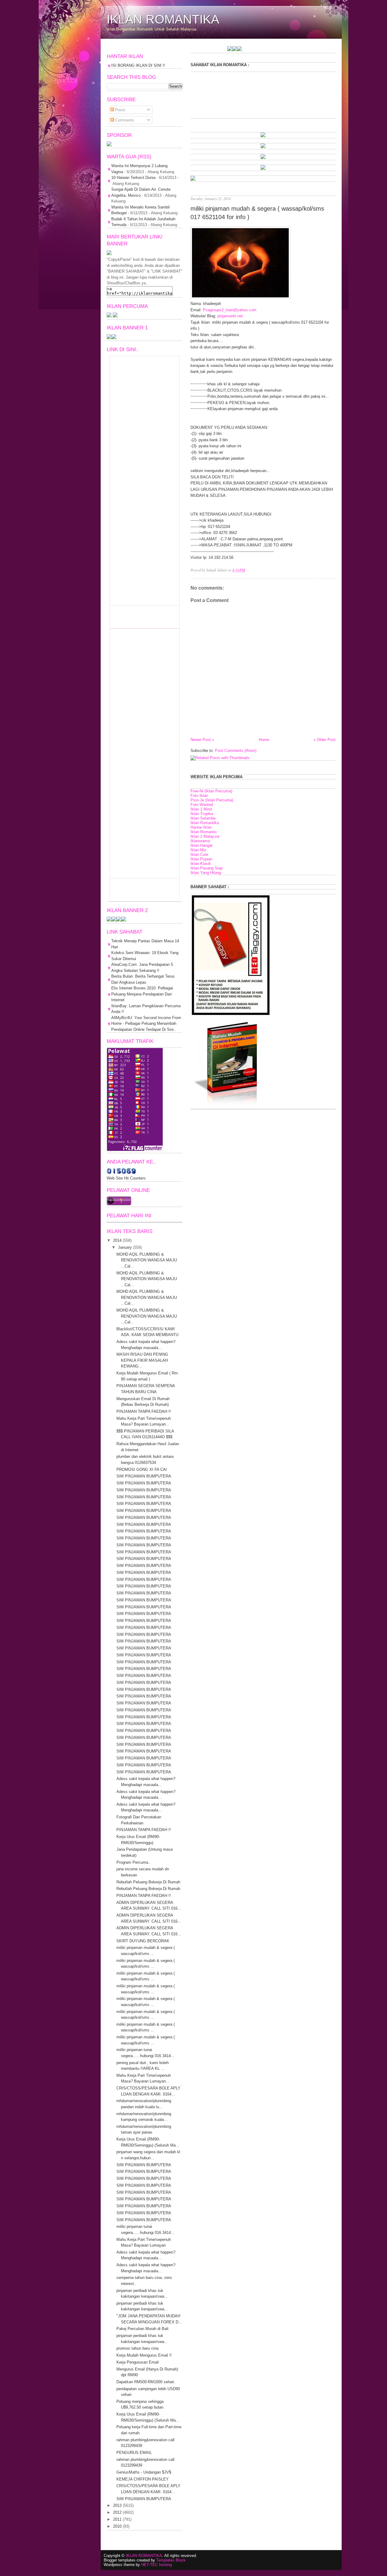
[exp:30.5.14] (263, 136)
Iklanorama (200, 841)
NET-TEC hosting (156, 2565)
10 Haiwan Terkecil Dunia (133, 178)
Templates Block (171, 2560)
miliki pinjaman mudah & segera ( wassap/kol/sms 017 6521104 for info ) (257, 213)
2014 (117, 1240)
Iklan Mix (198, 850)
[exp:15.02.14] (263, 147)
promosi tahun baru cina (137, 2348)
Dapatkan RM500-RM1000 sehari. (146, 2382)
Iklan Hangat (202, 845)
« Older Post (325, 740)
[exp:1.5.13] (109, 338)
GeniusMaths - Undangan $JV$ (144, 2472)
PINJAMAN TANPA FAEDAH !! (144, 1411)
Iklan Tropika (202, 814)
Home (264, 740)
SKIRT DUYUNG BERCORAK (143, 1941)
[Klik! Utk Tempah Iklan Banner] (201, 50)
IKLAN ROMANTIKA (163, 19)
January (125, 1247)
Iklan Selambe (203, 818)
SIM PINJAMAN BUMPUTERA (144, 1476)
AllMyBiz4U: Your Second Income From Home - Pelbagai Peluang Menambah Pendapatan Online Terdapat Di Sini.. (146, 1024)
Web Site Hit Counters (126, 1178)
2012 (117, 2512)
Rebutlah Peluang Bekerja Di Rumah (148, 1882)
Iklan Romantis (204, 832)
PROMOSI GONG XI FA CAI (142, 1469)
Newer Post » (202, 740)
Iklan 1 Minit (201, 809)
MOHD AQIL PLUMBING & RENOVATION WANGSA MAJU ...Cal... (147, 1260)
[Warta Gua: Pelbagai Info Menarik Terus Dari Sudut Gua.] (109, 145)
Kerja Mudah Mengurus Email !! (144, 2355)
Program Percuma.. (133, 1862)
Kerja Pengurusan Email (138, 2362)
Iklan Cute (199, 854)
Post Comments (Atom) (236, 751)
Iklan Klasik (201, 864)
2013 (117, 2505)
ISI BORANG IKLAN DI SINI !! (138, 65)
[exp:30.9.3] (114, 920)
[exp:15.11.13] (192, 50)
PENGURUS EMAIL (134, 2453)
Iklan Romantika (205, 823)
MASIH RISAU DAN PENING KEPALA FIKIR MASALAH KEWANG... (142, 1360)
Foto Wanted (202, 805)
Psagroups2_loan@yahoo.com (230, 310)
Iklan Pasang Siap (207, 868)
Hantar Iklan (201, 827)
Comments (124, 120)
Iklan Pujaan (201, 859)
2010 (117, 2526)
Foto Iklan (199, 796)
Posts (120, 110)
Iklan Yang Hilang (206, 873)
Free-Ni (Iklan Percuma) (211, 791)
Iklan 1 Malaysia (205, 836)
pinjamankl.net (230, 316)
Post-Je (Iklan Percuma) (212, 800)
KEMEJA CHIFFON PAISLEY (143, 2479)
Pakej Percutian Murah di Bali (142, 2329)
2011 (117, 2519)
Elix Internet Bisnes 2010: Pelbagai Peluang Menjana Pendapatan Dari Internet (142, 994)
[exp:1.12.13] (197, 50)
